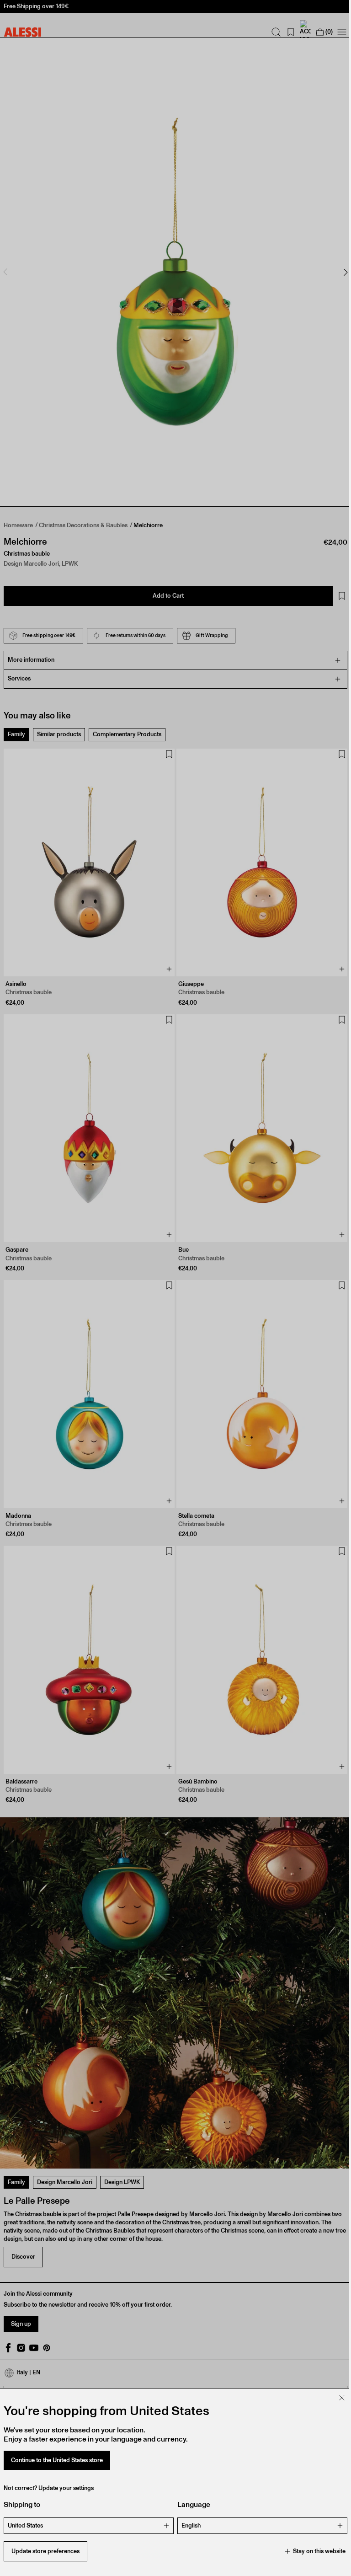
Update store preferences (45, 2551)
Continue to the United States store (57, 2460)
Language (191, 2504)
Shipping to (22, 2504)
